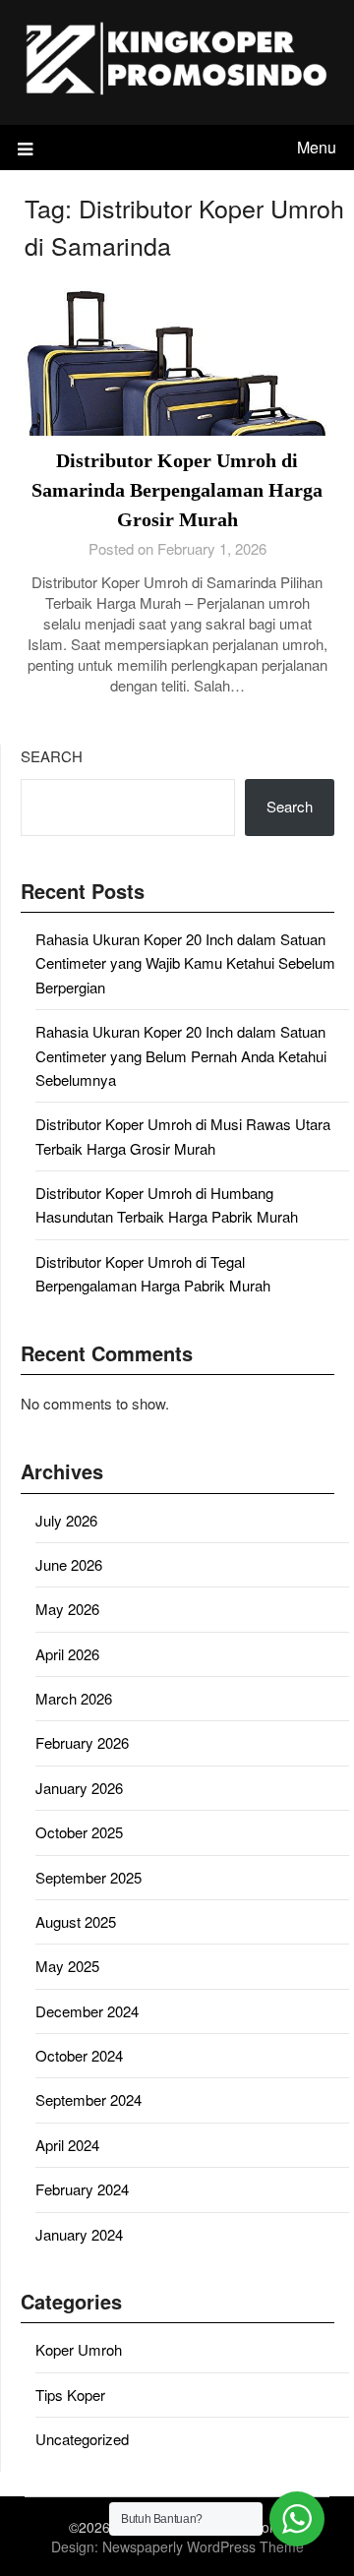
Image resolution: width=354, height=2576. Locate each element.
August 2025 (76, 1921)
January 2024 (79, 2234)
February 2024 (82, 2189)
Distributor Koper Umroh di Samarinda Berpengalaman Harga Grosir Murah (177, 490)
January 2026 (79, 1788)
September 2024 (88, 2099)
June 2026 (69, 1564)
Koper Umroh (79, 2349)
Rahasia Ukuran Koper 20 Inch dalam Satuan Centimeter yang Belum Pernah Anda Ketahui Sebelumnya (181, 1055)
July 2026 (66, 1520)
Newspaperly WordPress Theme (203, 2546)
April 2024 (67, 2145)
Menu (317, 147)
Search (52, 756)
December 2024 (87, 2011)
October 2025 (79, 1832)
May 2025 (67, 1966)
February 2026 (82, 1742)
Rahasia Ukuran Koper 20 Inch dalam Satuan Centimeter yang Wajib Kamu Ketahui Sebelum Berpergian (185, 963)
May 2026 (67, 1609)
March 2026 (74, 1698)
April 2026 (67, 1654)
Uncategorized (82, 2439)
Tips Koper (70, 2395)
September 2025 (88, 1877)
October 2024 (79, 2055)
